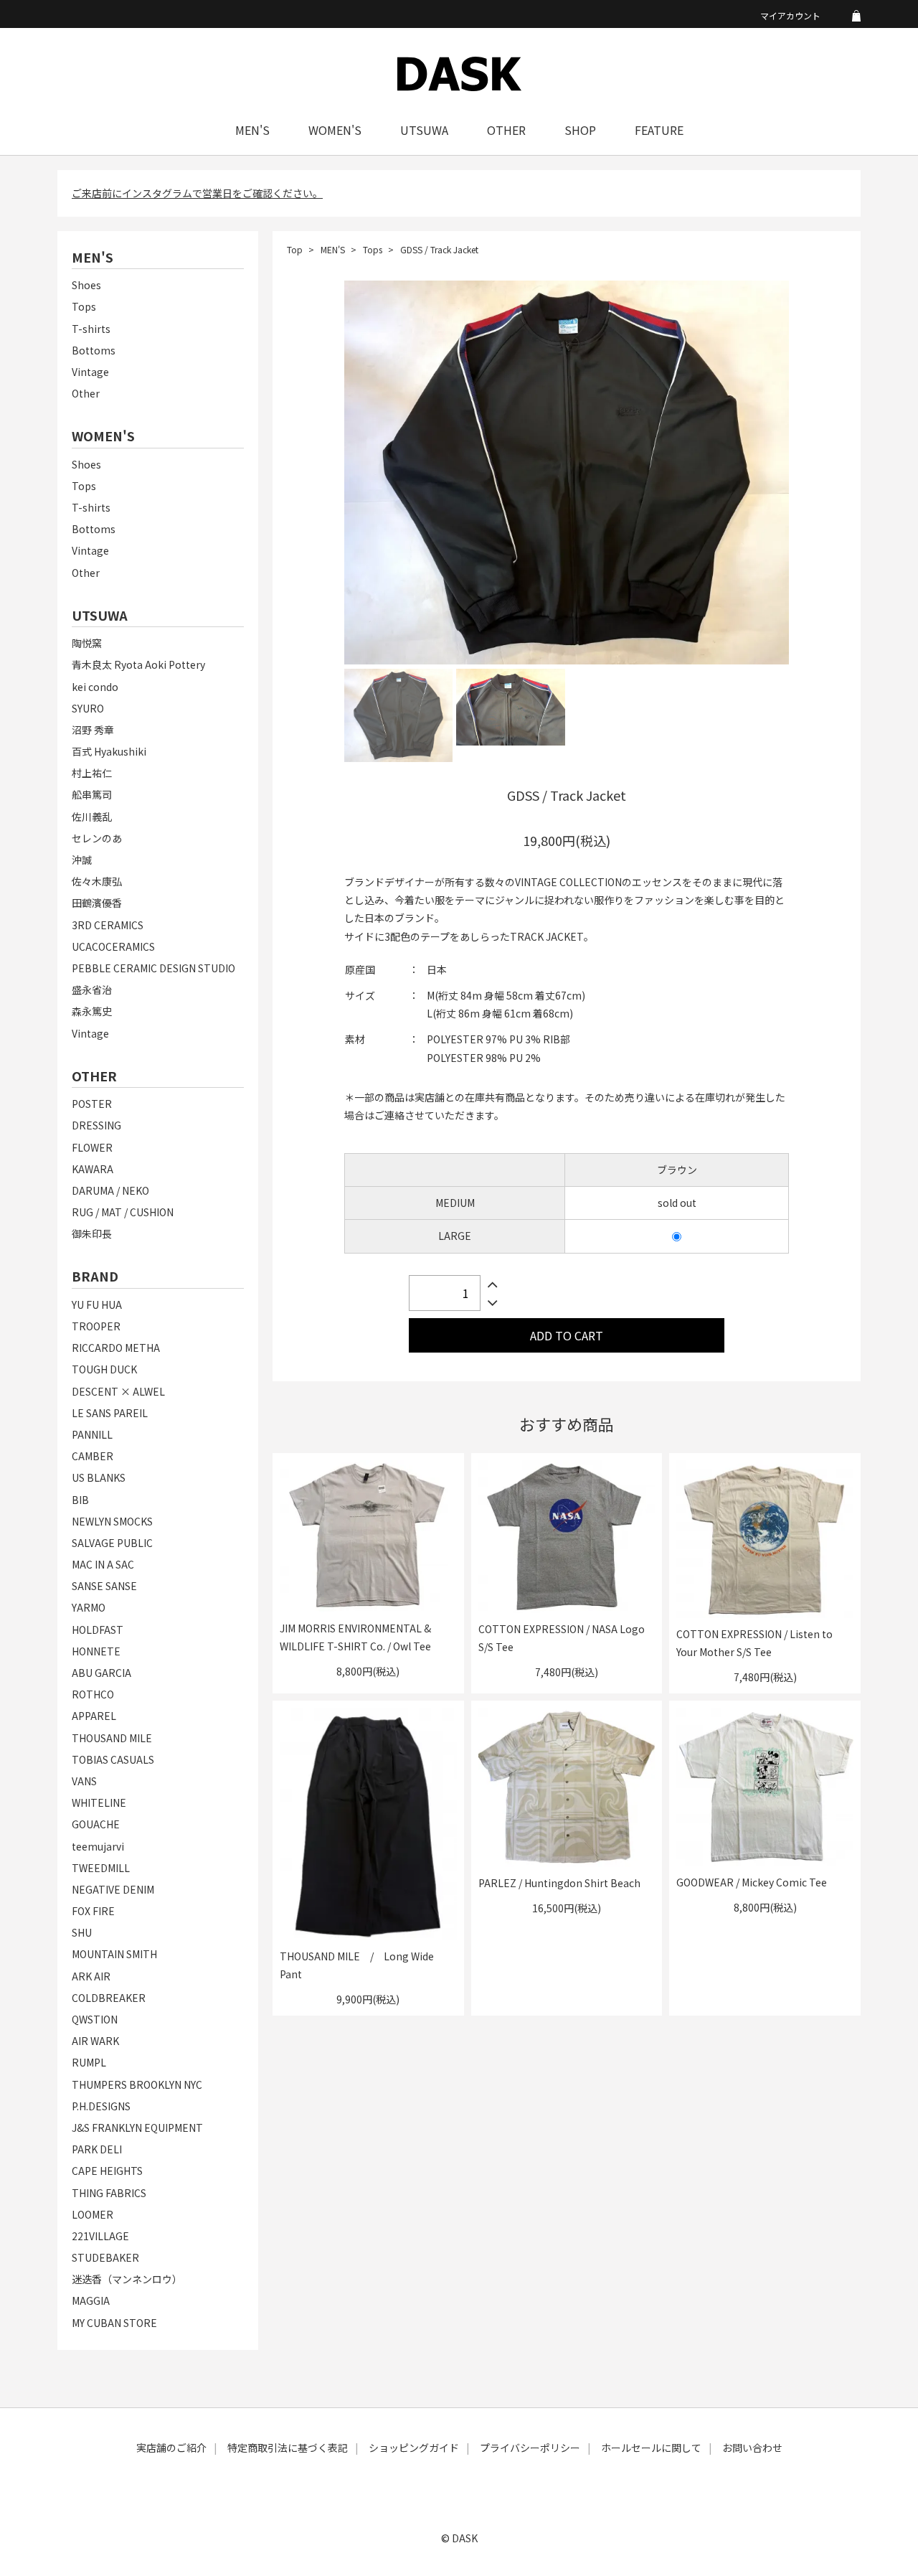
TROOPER (96, 1326)
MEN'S (252, 130)
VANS (84, 1781)
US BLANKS (99, 1477)
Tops (84, 306)
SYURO (88, 708)
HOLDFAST (98, 1630)
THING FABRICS (109, 2193)
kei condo (95, 687)
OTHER (506, 130)
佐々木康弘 (97, 881)
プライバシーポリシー (530, 2448)
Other (86, 393)
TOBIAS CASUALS (113, 1759)
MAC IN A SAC (103, 1564)
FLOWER (92, 1147)
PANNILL (92, 1434)
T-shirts (91, 329)
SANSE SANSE (104, 1586)
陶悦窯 (87, 643)
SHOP (580, 130)
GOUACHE (96, 1824)
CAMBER (93, 1456)
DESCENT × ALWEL (118, 1391)
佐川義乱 (92, 817)
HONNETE (96, 1651)
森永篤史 (92, 1011)
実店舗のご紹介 (171, 2448)
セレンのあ (97, 838)
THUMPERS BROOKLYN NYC (137, 2084)
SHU (82, 1932)
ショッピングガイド (414, 2448)
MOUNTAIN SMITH (114, 1954)
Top (295, 249)
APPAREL (94, 1716)
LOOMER (93, 2214)
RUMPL (89, 2062)
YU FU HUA (97, 1305)
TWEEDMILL (101, 1868)
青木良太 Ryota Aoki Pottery (138, 664)
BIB (80, 1500)
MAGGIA (91, 2300)
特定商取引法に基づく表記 (288, 2448)
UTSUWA (424, 130)
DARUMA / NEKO (110, 1190)
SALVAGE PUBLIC (112, 1543)
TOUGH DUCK (104, 1369)
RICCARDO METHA (116, 1348)
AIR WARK (95, 2041)
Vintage (90, 372)
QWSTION (95, 2019)
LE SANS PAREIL (110, 1413)
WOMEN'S (335, 130)
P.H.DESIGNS (101, 2106)
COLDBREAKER (109, 1998)
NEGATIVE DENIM (113, 1889)
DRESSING (96, 1125)
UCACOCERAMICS (113, 946)
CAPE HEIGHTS (107, 2171)
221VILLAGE (100, 2236)
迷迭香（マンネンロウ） (127, 2279)
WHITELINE (99, 1802)
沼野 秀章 (93, 730)
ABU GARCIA (101, 1673)
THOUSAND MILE (112, 1738)
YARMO (89, 1607)
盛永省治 (92, 989)
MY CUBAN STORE (114, 2323)
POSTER (92, 1104)
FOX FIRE (93, 1911)
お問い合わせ (752, 2448)
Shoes (86, 285)
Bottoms (94, 350)
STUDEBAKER (105, 2257)
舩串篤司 (92, 794)
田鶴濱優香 (97, 903)
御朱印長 (92, 1233)
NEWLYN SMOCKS (112, 1521)
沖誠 (82, 860)
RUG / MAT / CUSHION (123, 1212)
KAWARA (93, 1169)
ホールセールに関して (651, 2448)
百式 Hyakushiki (109, 751)
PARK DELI (97, 2149)
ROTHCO (93, 1694)
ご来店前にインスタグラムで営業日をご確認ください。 (197, 193)
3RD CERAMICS (108, 925)
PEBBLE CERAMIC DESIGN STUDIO (153, 968)
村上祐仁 (92, 773)
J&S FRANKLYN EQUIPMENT (137, 2128)
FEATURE (659, 130)
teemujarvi (98, 1846)
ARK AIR (91, 1976)
